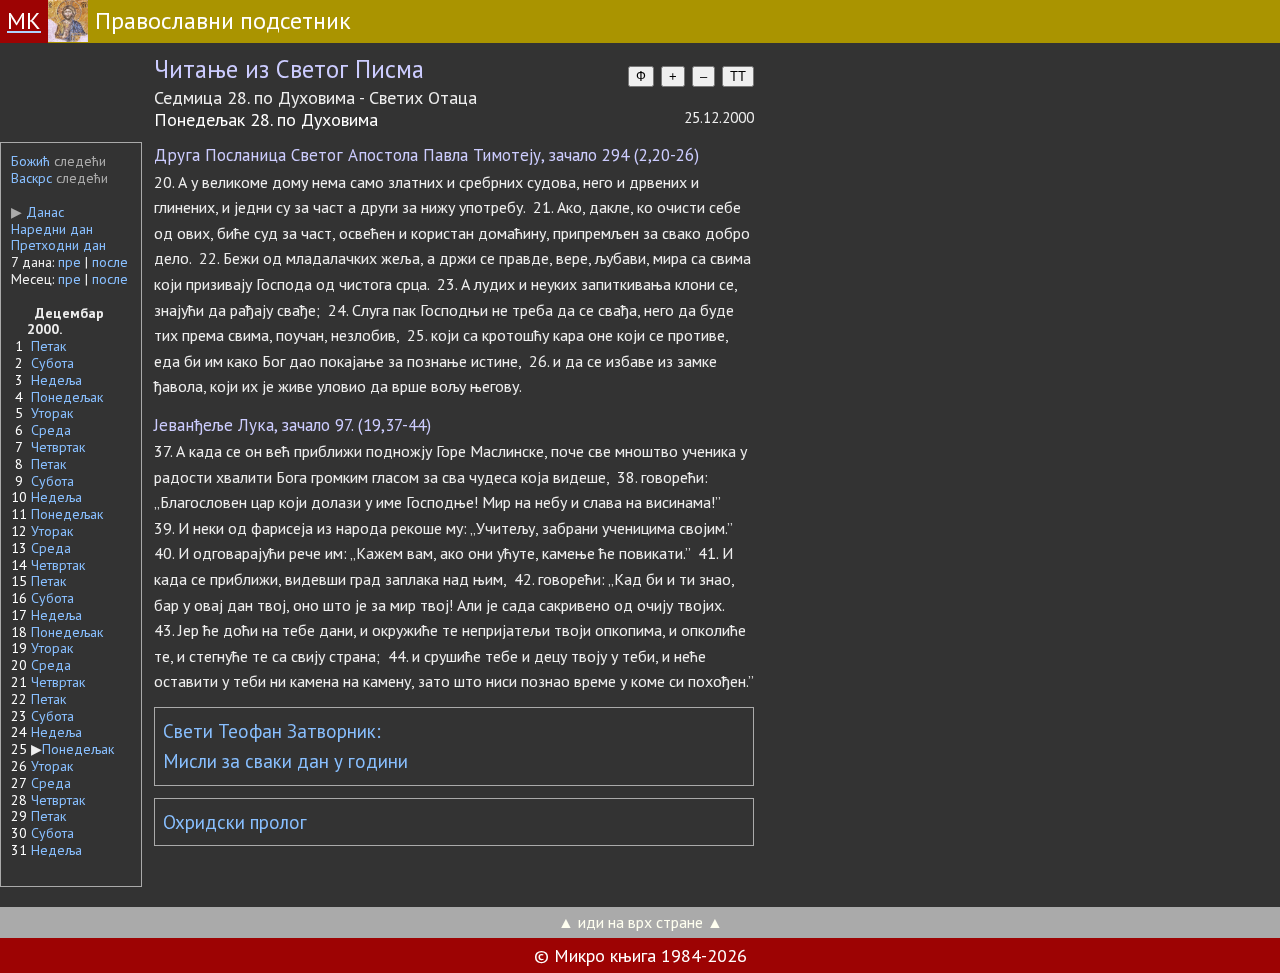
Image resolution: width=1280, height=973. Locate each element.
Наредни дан (52, 229)
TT (738, 76)
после (110, 262)
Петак (48, 346)
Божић (30, 161)
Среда (51, 430)
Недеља (56, 380)
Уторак (52, 413)
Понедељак (67, 397)
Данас (37, 212)
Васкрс (31, 178)
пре (69, 262)
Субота (52, 363)
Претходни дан (58, 245)
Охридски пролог (235, 822)
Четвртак (58, 447)
